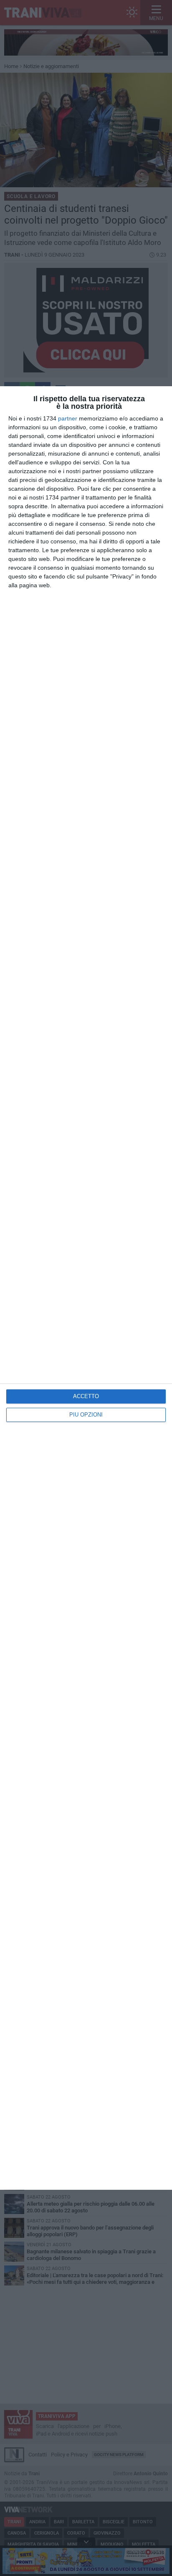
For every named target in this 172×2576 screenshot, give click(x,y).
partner (68, 418)
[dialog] (86, 1288)
